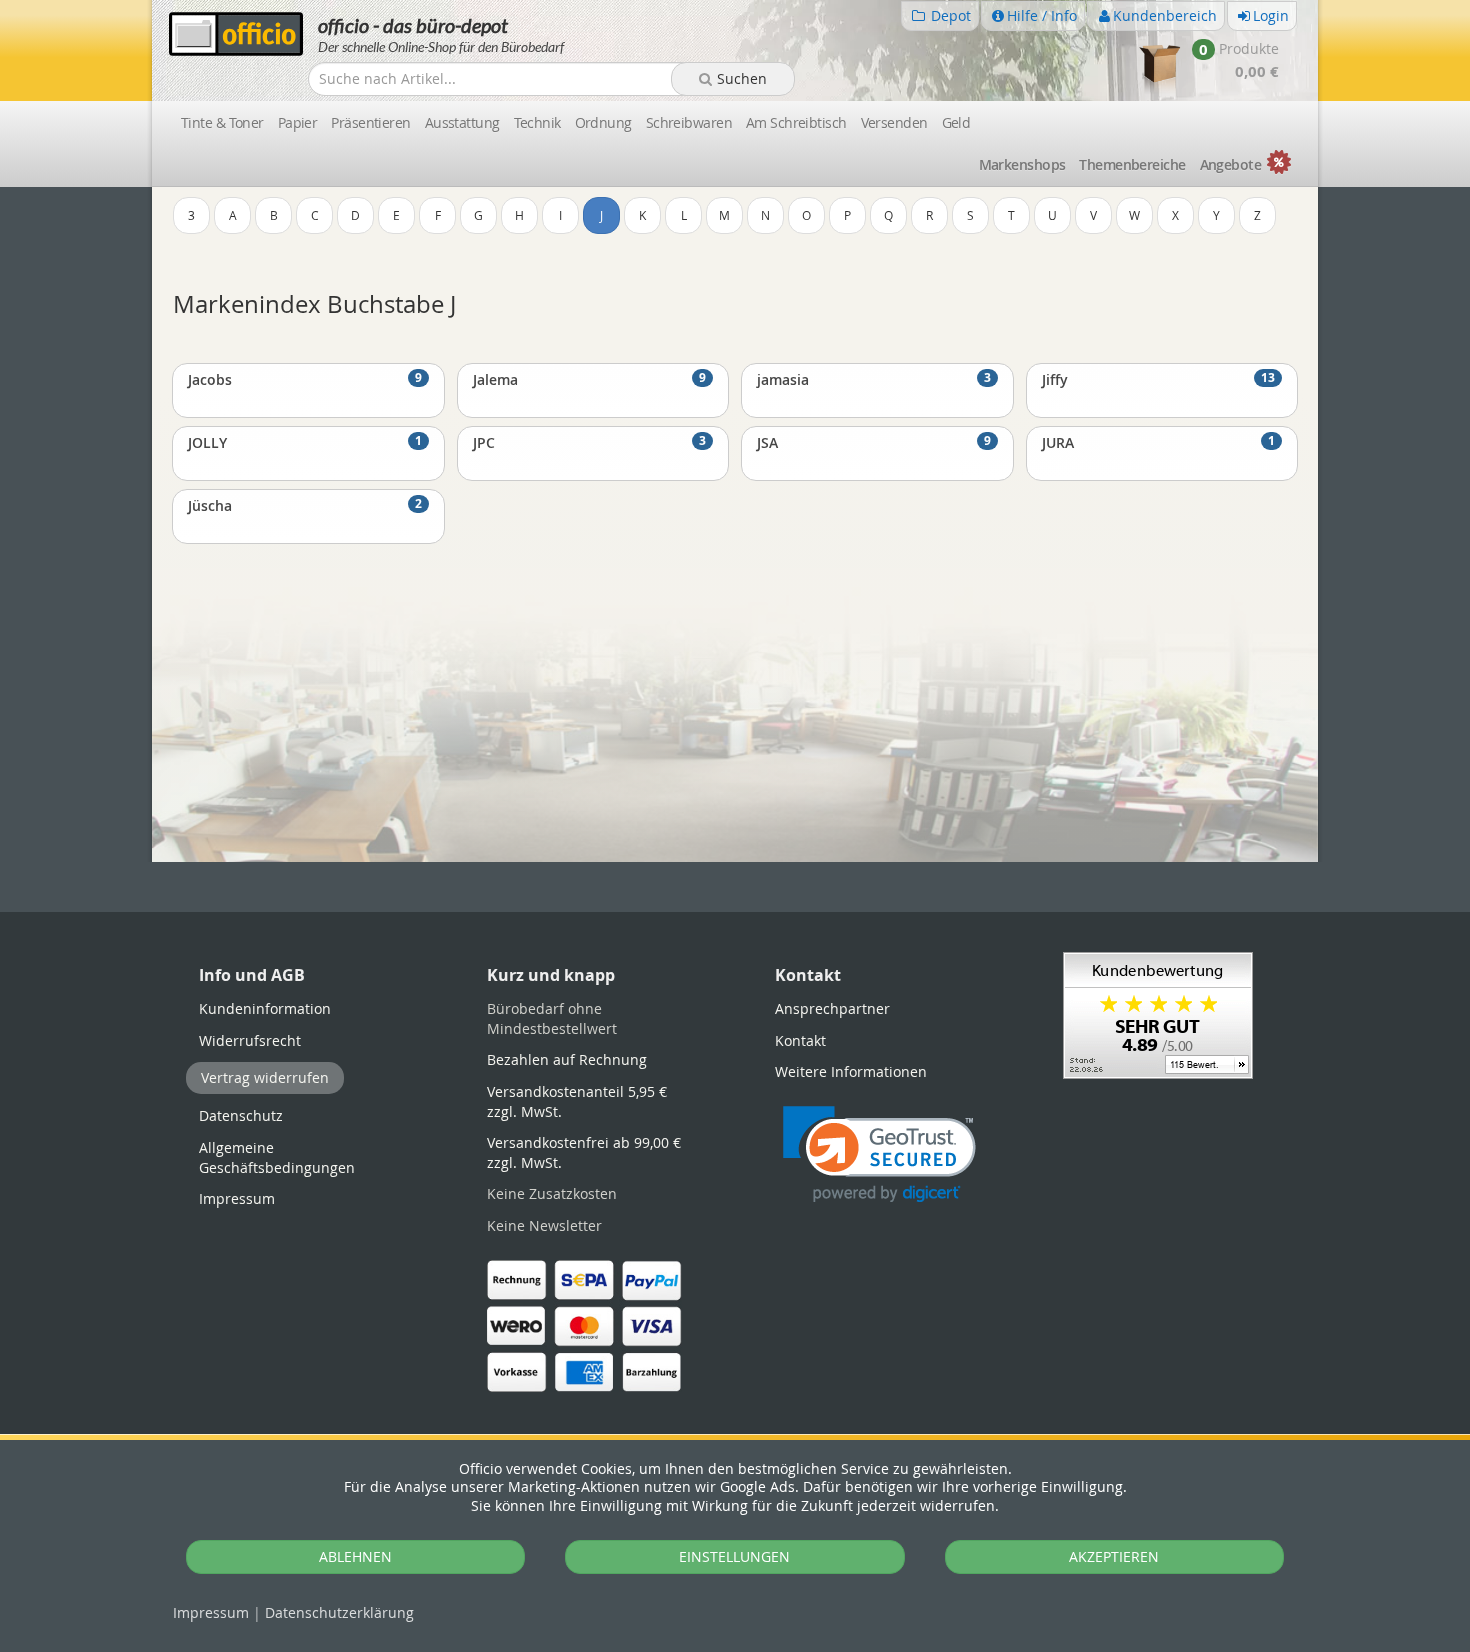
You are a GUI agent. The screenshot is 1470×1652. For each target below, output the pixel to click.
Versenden (894, 122)
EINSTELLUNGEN (734, 1556)
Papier (298, 122)
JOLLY (305, 442)
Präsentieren (370, 122)
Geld (956, 122)
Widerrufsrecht (250, 1040)
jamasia (874, 379)
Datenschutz (339, 1612)
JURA (1159, 442)
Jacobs (305, 379)
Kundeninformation (265, 1008)
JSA (874, 442)
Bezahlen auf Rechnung (567, 1059)
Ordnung (603, 122)
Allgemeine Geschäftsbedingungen (277, 1157)
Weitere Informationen (851, 1071)
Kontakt (800, 1040)
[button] (879, 1154)
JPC (590, 442)
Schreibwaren (689, 122)
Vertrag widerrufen (265, 1077)
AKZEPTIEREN (1114, 1556)
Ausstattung (462, 122)
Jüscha (305, 505)
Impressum (211, 1612)
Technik (537, 122)
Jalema (590, 379)
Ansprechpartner (832, 1008)
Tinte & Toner (222, 122)
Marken (1022, 164)
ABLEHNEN (355, 1556)
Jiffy (1159, 379)
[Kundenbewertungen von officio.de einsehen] (1158, 1013)
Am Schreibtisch (796, 122)
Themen (1132, 164)
